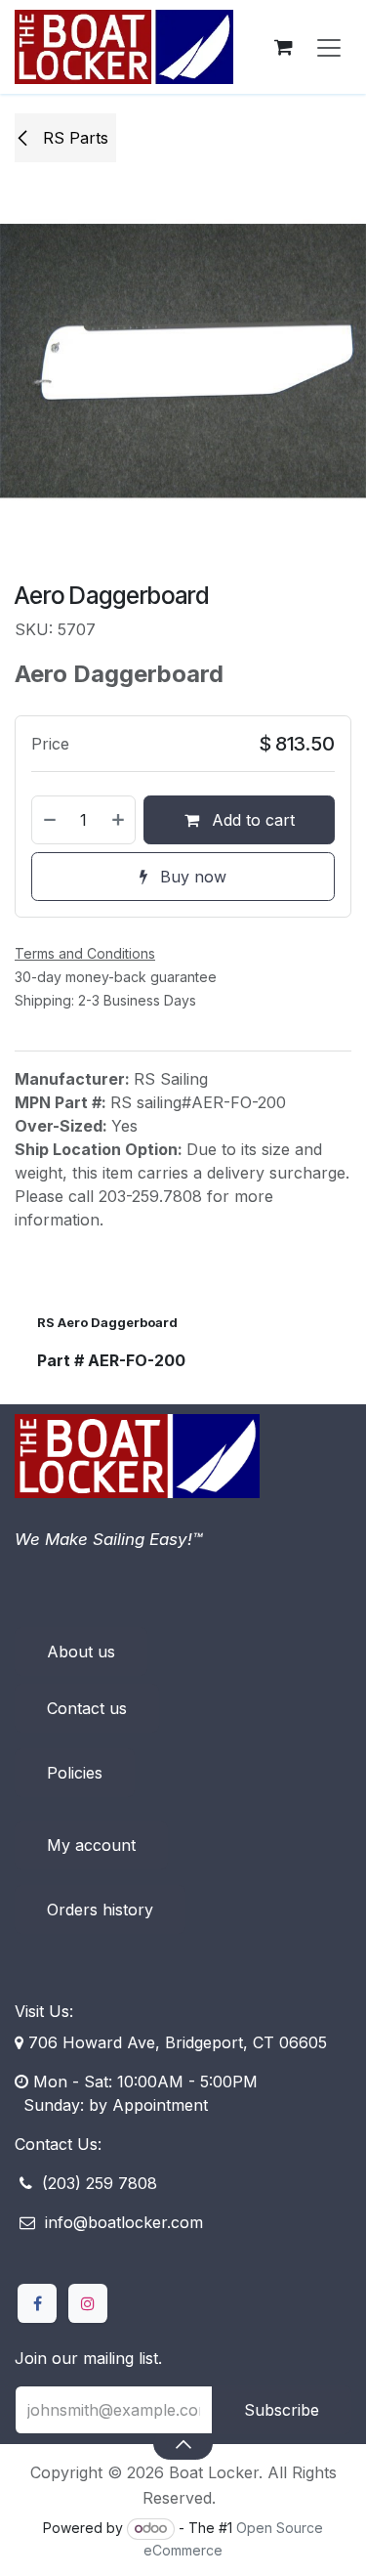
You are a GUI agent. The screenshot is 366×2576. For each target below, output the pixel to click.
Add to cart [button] (251, 820)
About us (81, 1652)
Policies (75, 1773)
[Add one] (119, 820)
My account (91, 1845)
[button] (183, 2443)
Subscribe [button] (282, 2410)
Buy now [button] (191, 877)
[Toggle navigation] (329, 47)
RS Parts (73, 138)
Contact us (87, 1708)
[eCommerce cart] (283, 47)
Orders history (100, 1910)
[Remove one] (49, 820)
